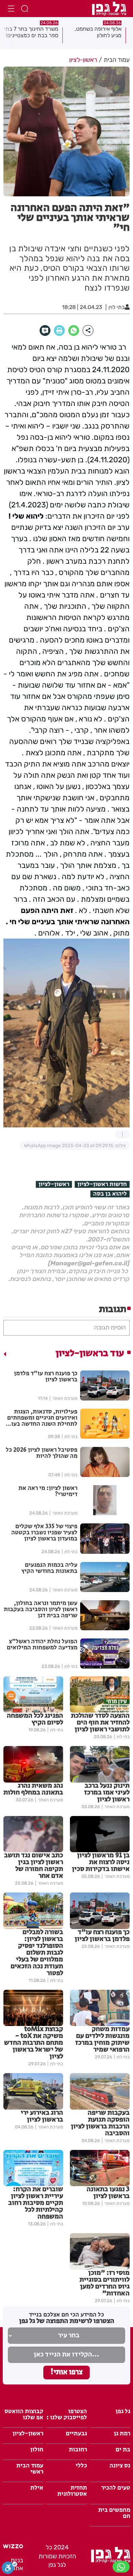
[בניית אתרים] (13, 2547)
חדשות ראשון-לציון (102, 1184)
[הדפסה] (59, 330)
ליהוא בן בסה (110, 1194)
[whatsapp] (74, 330)
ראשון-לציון (54, 1184)
